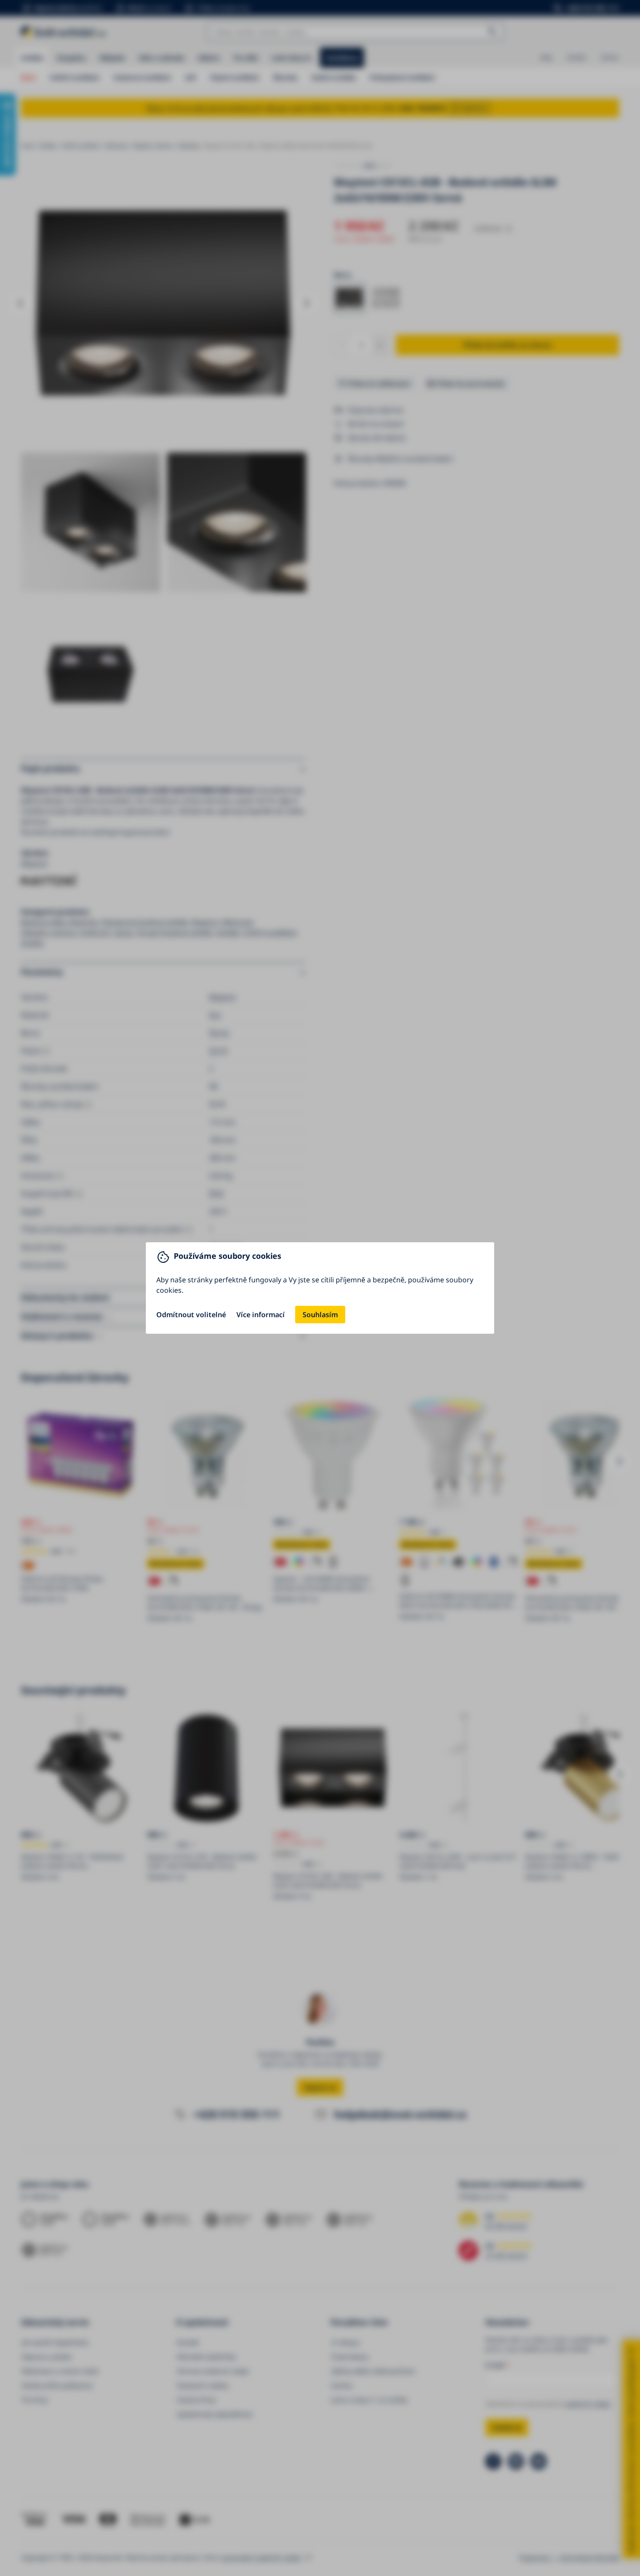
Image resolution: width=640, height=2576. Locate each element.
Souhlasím (320, 1315)
